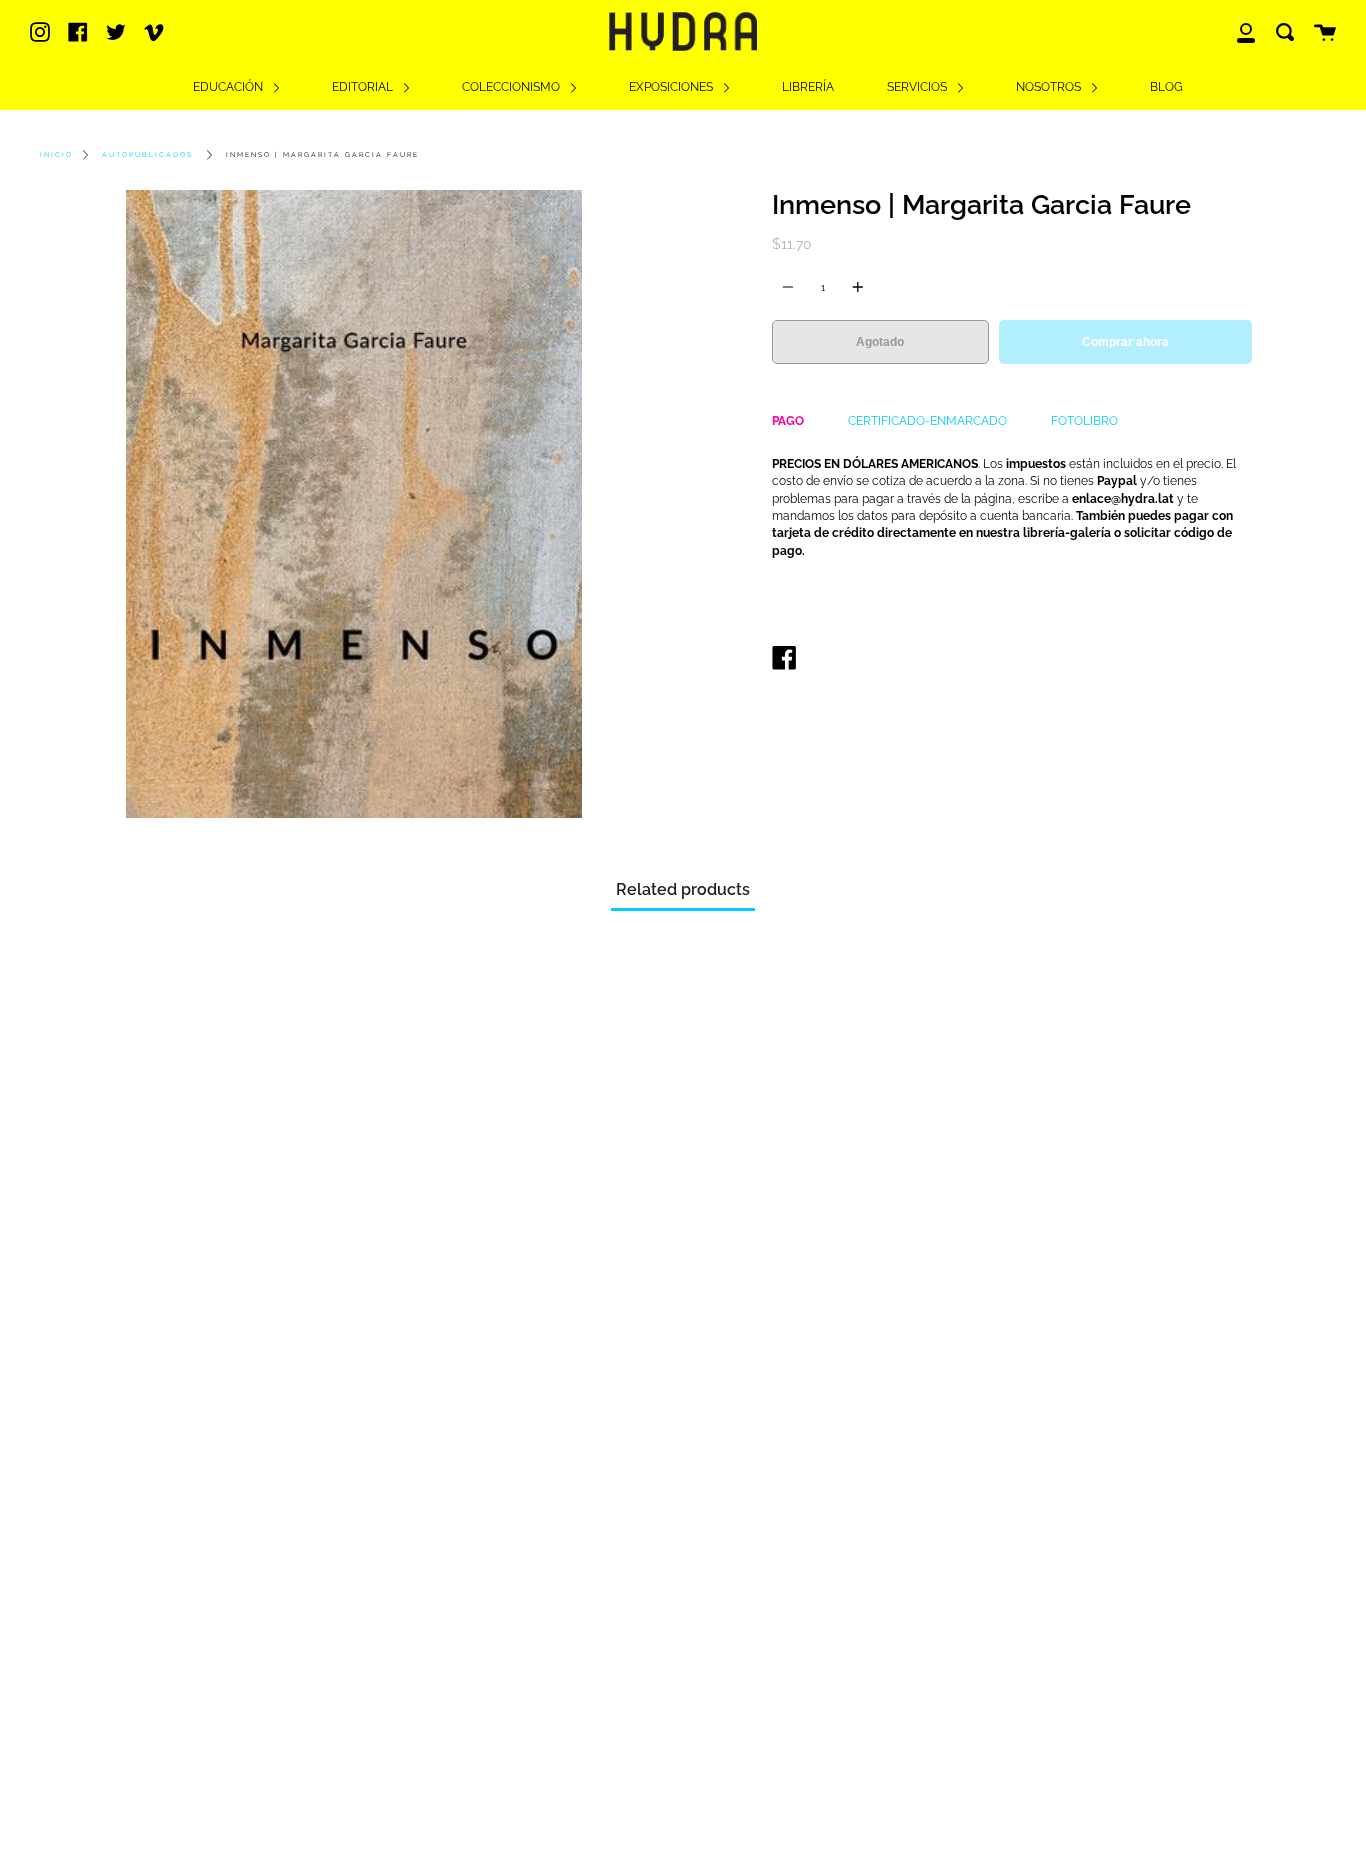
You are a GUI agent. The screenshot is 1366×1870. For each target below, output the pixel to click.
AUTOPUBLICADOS (147, 155)
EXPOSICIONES (672, 87)
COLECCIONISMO (512, 87)
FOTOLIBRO (1084, 421)
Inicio (56, 155)
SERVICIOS (918, 87)
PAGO (788, 421)
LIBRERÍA (808, 87)
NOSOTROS (1050, 87)
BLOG (1166, 87)
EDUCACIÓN (229, 87)
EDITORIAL (364, 87)
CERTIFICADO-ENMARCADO (927, 421)
